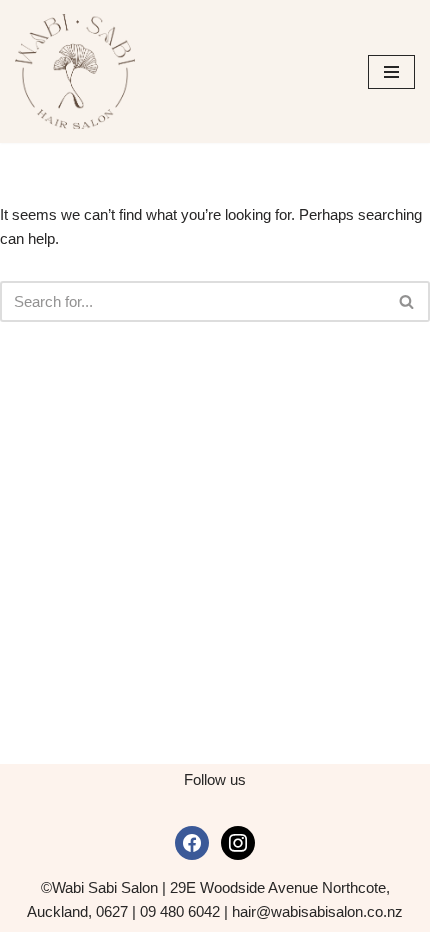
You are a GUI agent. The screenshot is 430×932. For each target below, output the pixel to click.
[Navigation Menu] (391, 72)
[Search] (407, 301)
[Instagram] (238, 841)
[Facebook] (192, 841)
